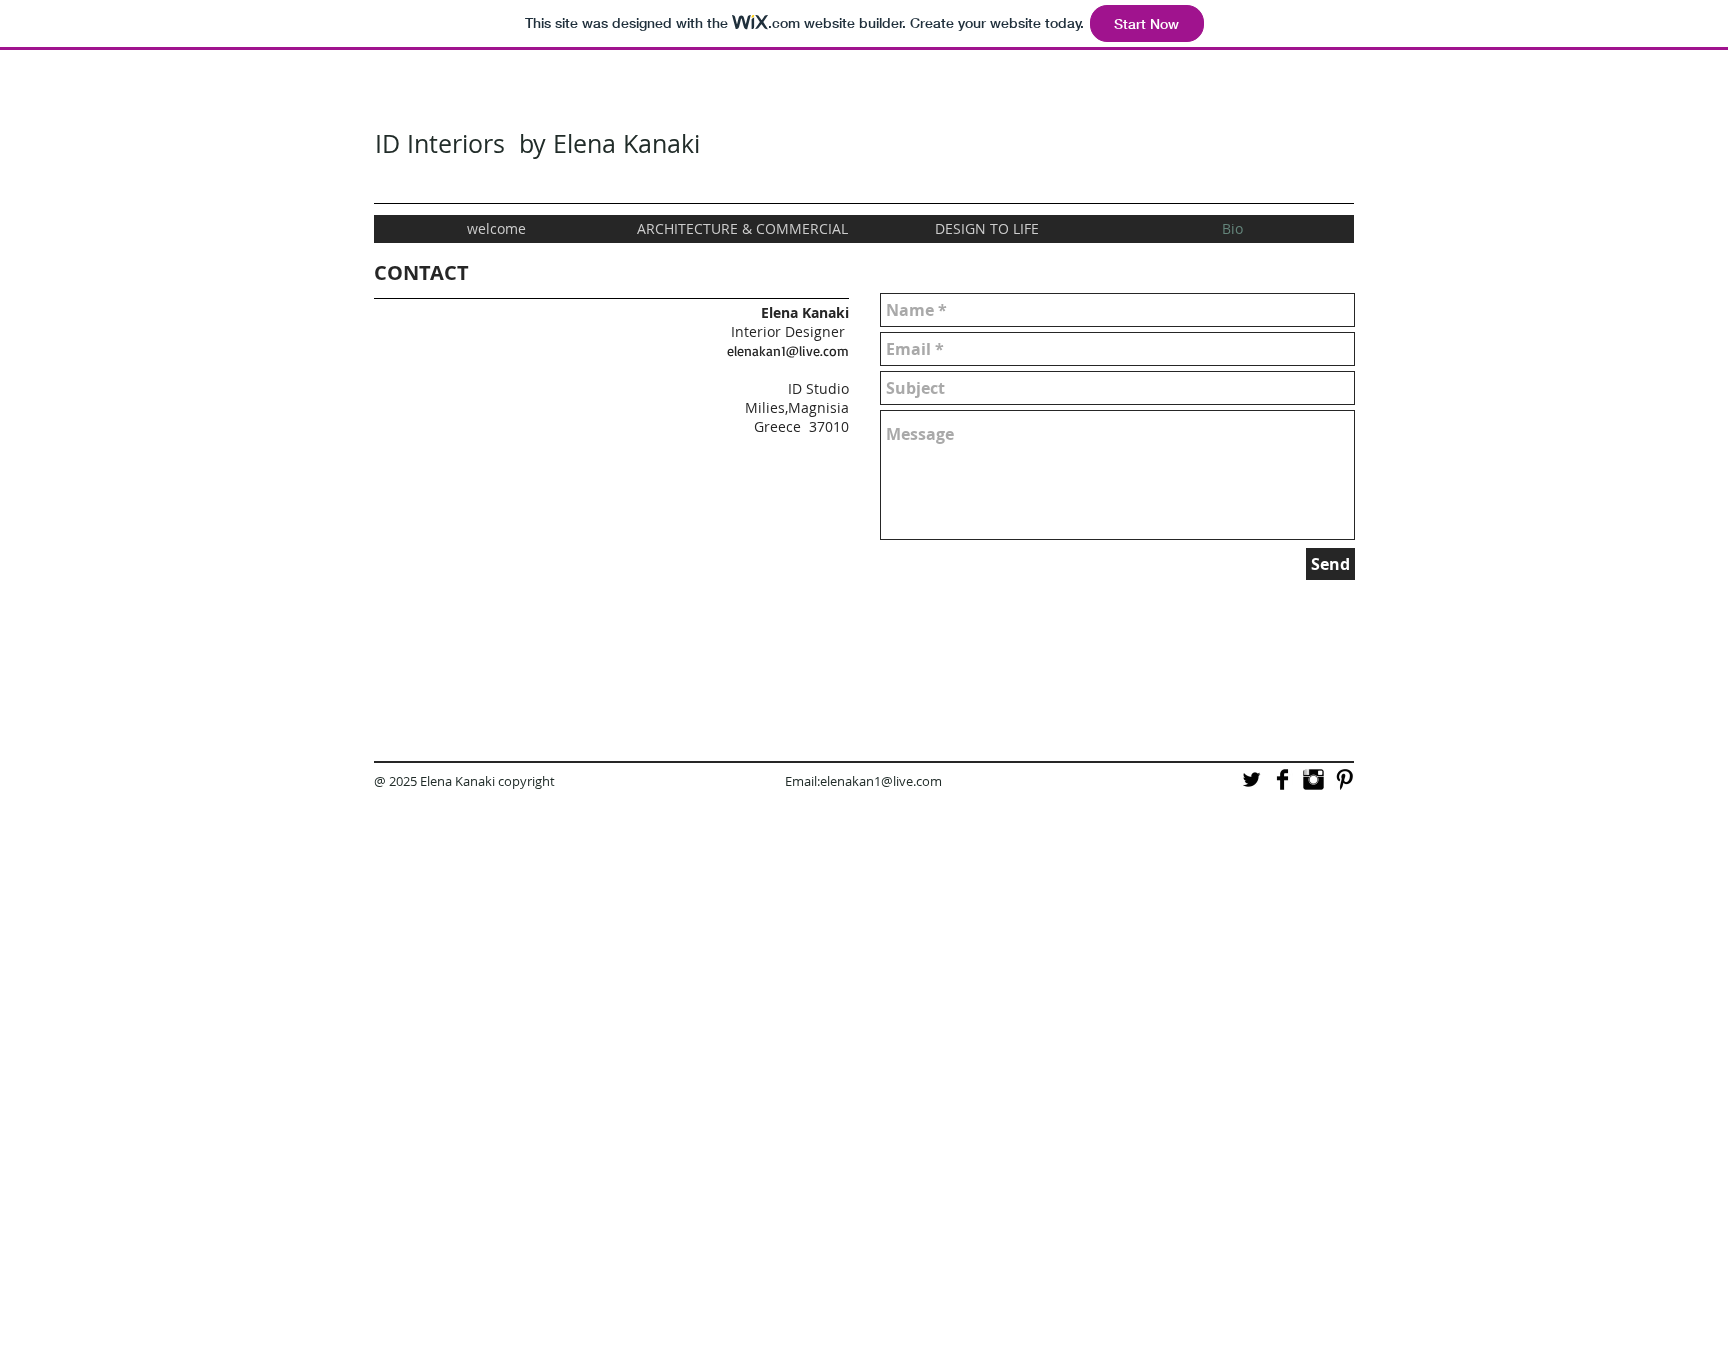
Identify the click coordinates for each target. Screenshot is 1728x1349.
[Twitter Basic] (1251, 779)
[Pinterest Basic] (1344, 779)
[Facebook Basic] (1282, 779)
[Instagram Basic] (1313, 779)
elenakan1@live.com (788, 350)
